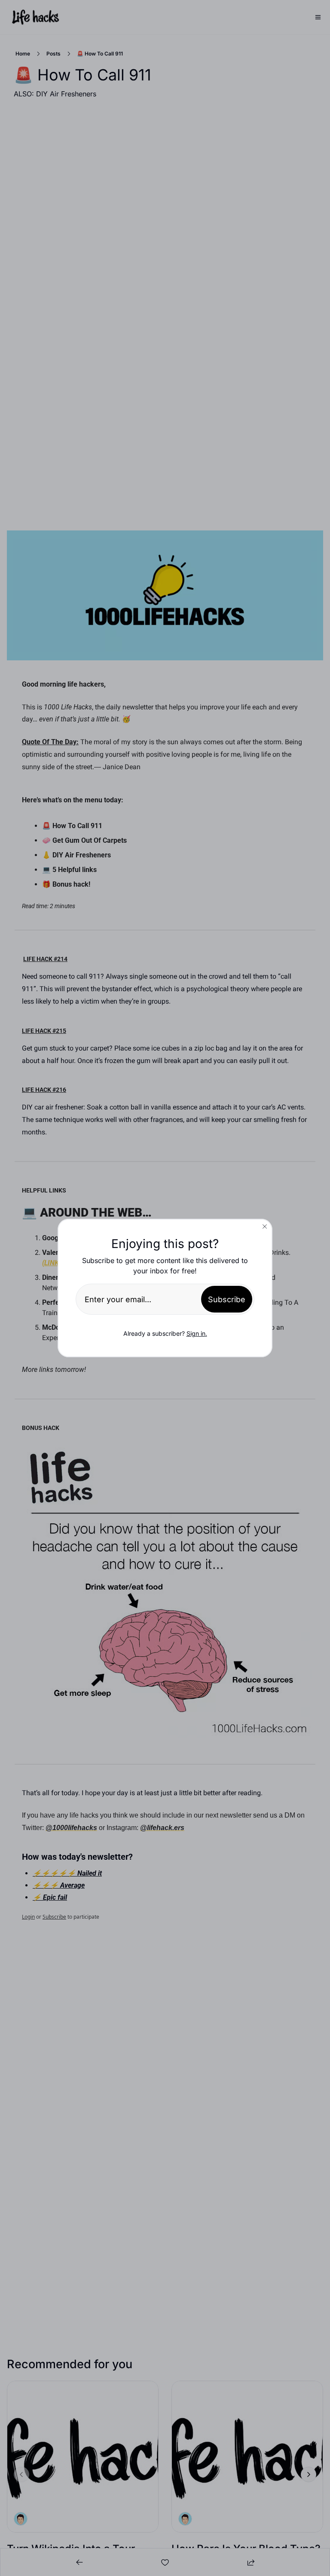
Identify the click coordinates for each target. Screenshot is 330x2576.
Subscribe (227, 1299)
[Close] (265, 1226)
